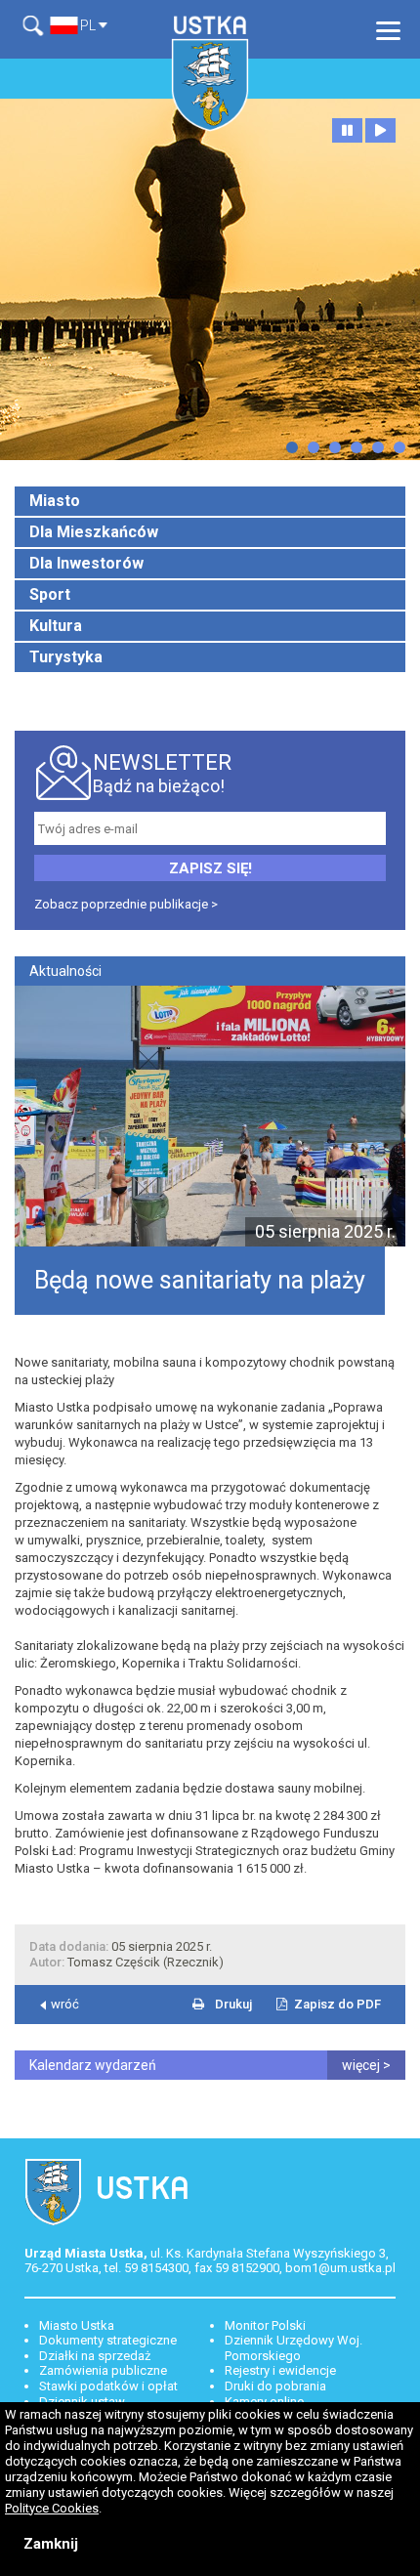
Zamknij (51, 2544)
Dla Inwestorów (86, 563)
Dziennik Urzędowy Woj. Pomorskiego (294, 2348)
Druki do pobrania (275, 2386)
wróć (65, 2004)
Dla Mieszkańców (94, 532)
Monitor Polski (265, 2325)
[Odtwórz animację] (380, 130)
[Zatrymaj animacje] (347, 130)
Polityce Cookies (52, 2508)
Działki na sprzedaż (95, 2356)
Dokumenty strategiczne (108, 2340)
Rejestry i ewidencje (280, 2370)
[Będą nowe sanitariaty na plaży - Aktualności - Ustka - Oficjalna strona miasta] (210, 73)
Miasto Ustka (77, 2325)
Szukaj (37, 26)
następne (292, 447)
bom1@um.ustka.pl (340, 2268)
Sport (50, 594)
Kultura (56, 626)
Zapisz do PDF (337, 2004)
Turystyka (66, 657)
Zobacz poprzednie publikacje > (126, 904)
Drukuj (233, 2004)
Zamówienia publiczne (103, 2370)
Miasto (55, 501)
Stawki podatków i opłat (108, 2386)
